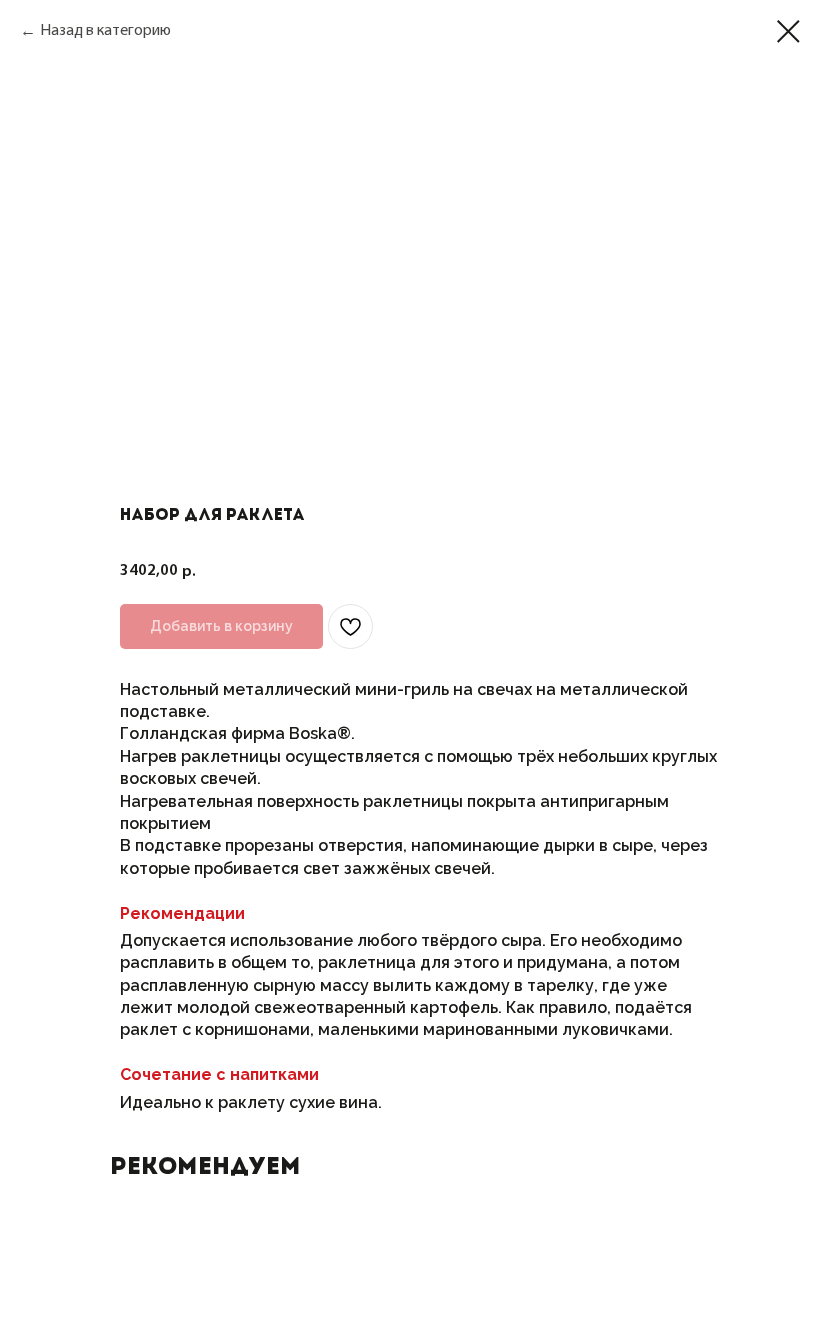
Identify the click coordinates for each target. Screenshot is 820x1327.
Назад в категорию (105, 31)
